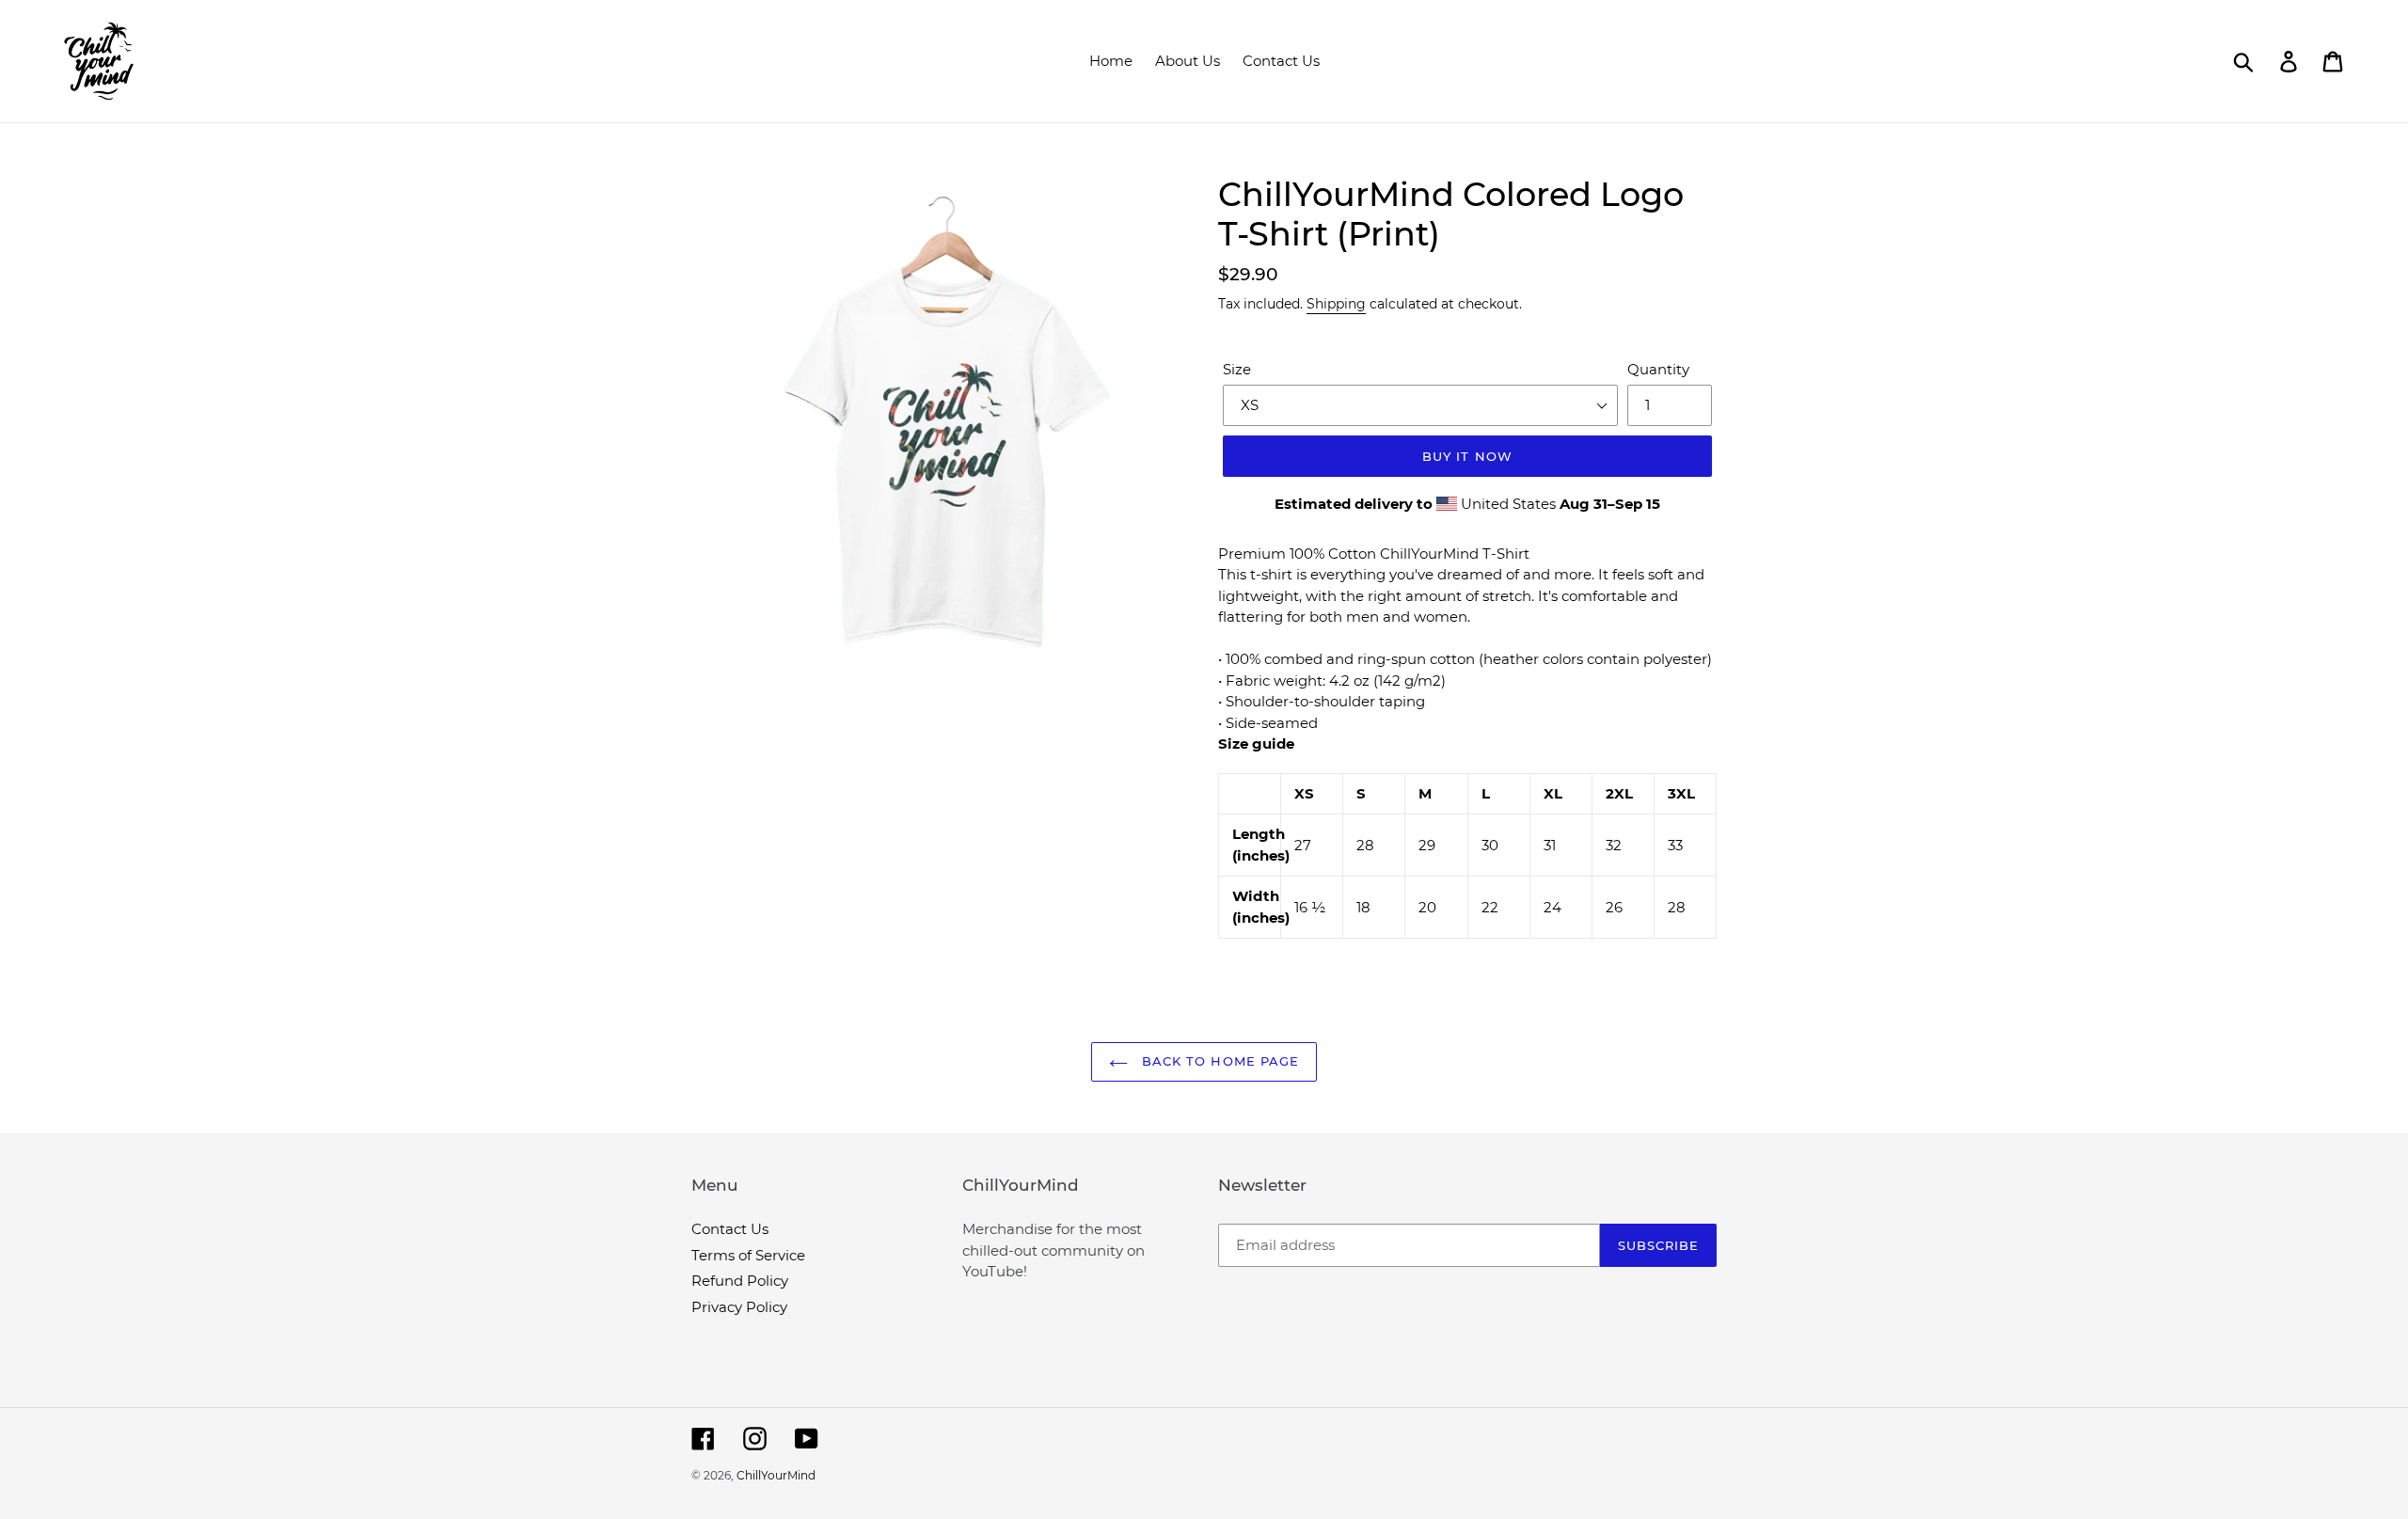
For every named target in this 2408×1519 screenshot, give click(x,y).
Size (1237, 369)
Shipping (1336, 304)
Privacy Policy (739, 1307)
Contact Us (730, 1229)
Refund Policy (740, 1281)
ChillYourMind (776, 1475)
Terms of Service (748, 1255)
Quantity (1658, 369)
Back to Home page (1218, 1061)
